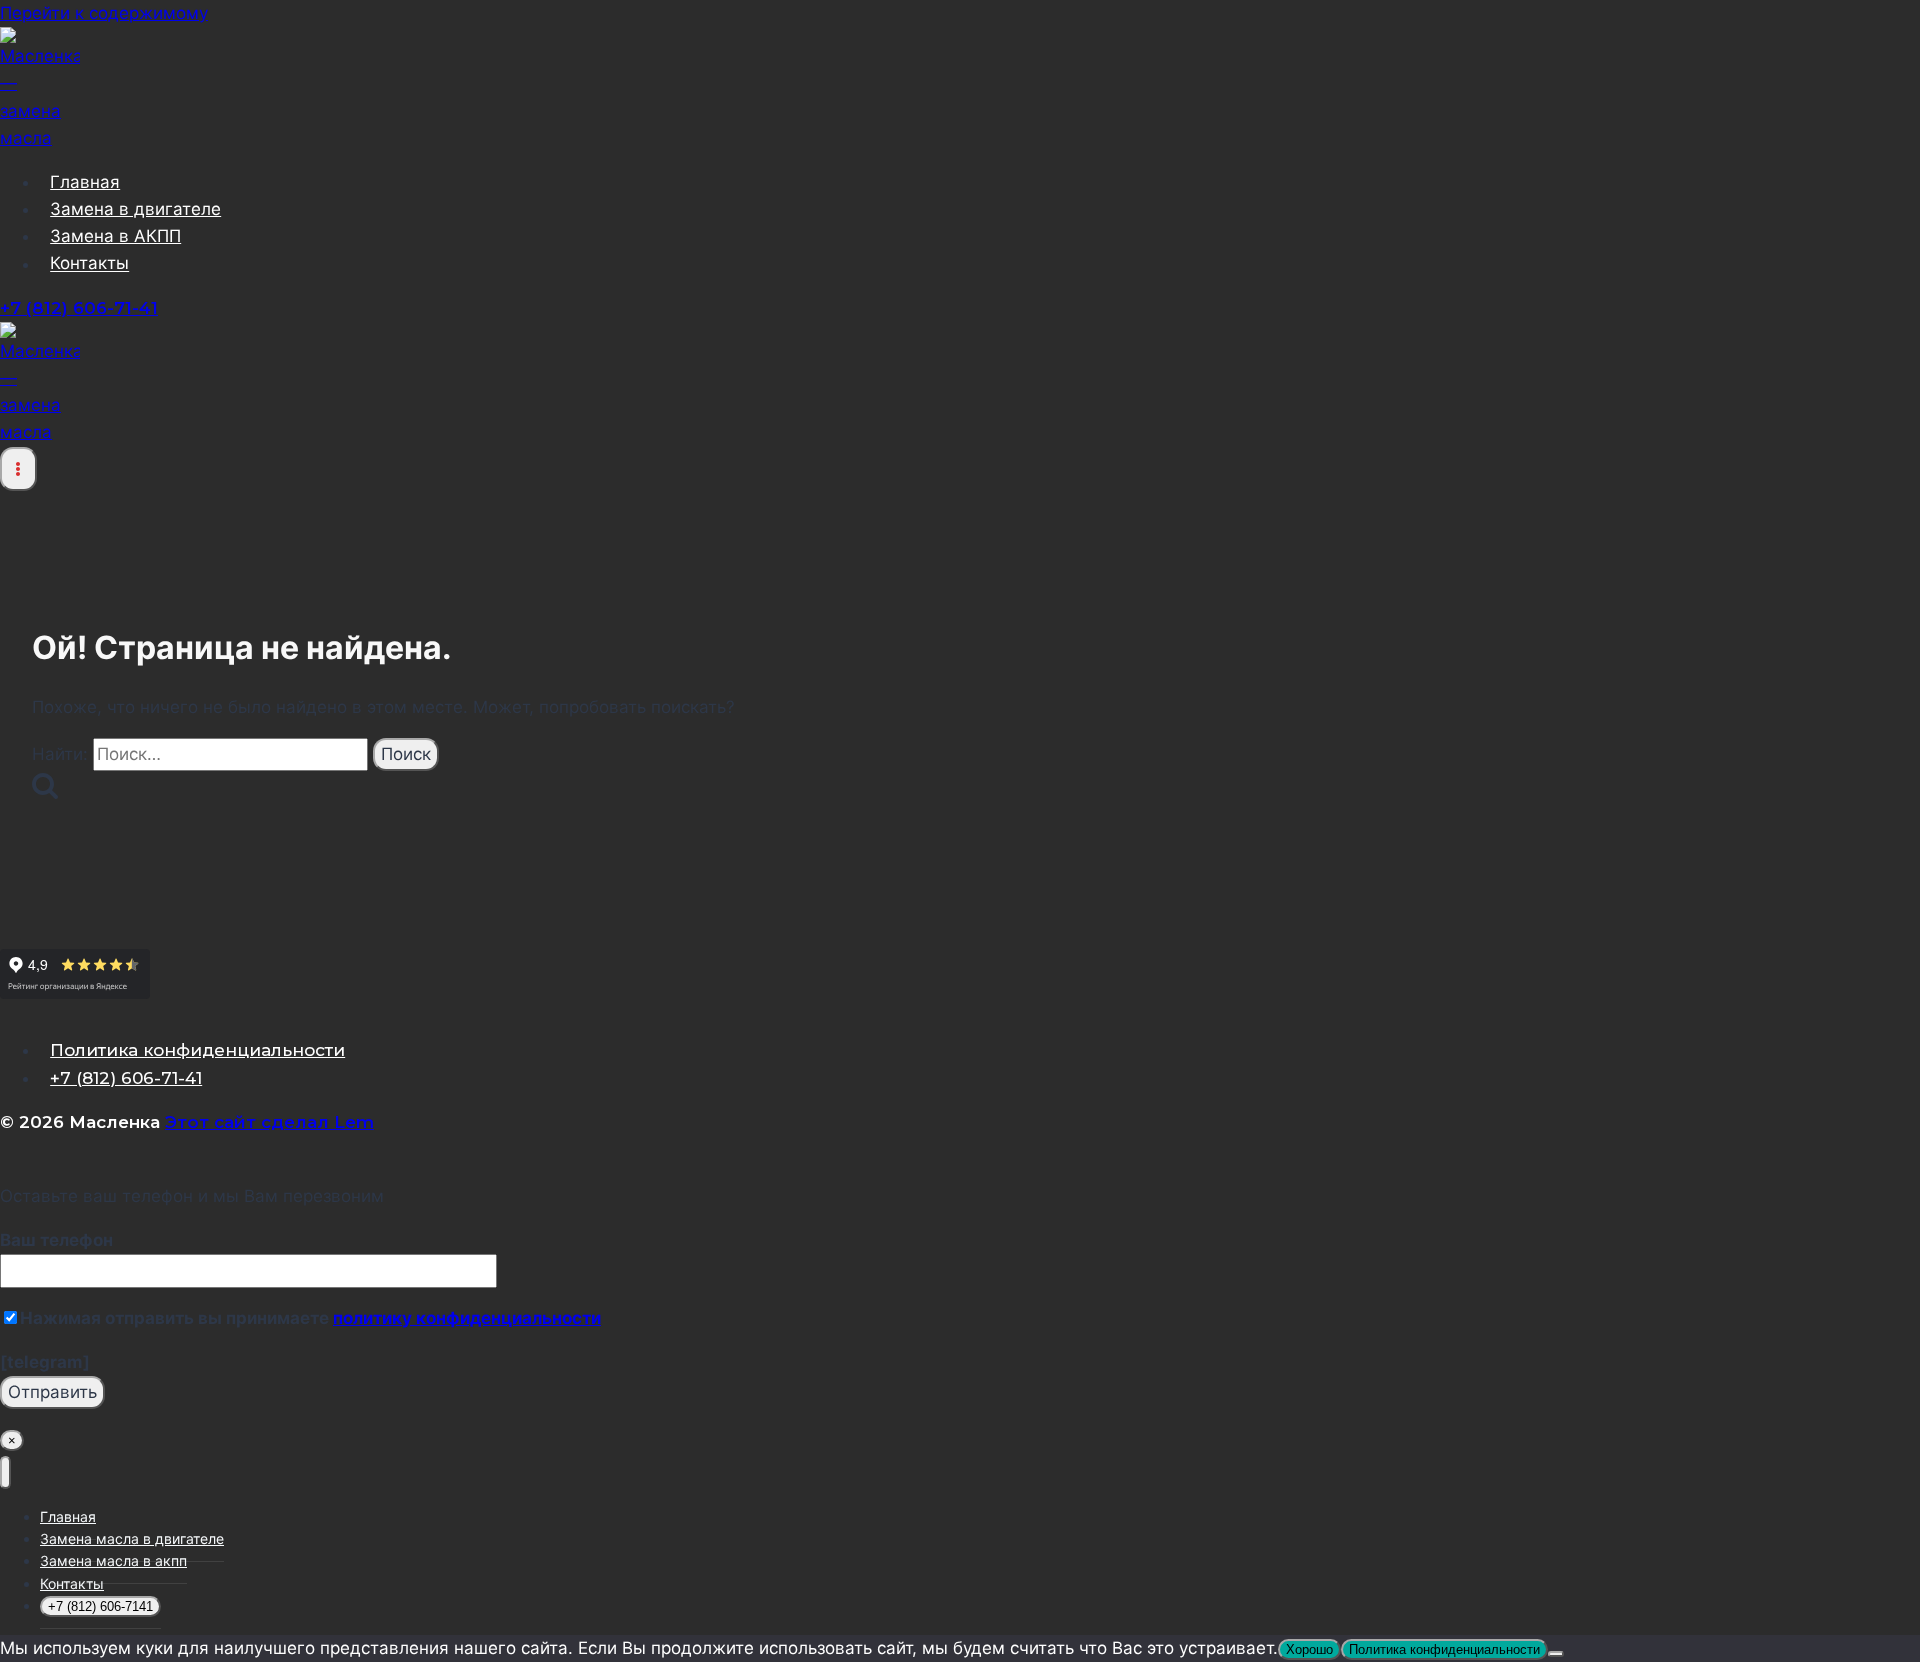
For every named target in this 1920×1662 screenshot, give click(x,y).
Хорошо (1309, 1649)
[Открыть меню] (18, 469)
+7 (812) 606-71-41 (79, 308)
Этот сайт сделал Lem (269, 1122)
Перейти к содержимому (104, 13)
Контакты (89, 264)
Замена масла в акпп (113, 1560)
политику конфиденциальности (467, 1318)
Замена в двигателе (135, 209)
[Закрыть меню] (5, 1472)
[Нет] (1556, 1654)
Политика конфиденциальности (197, 1050)
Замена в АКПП (115, 236)
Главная (85, 182)
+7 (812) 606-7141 (100, 1606)
